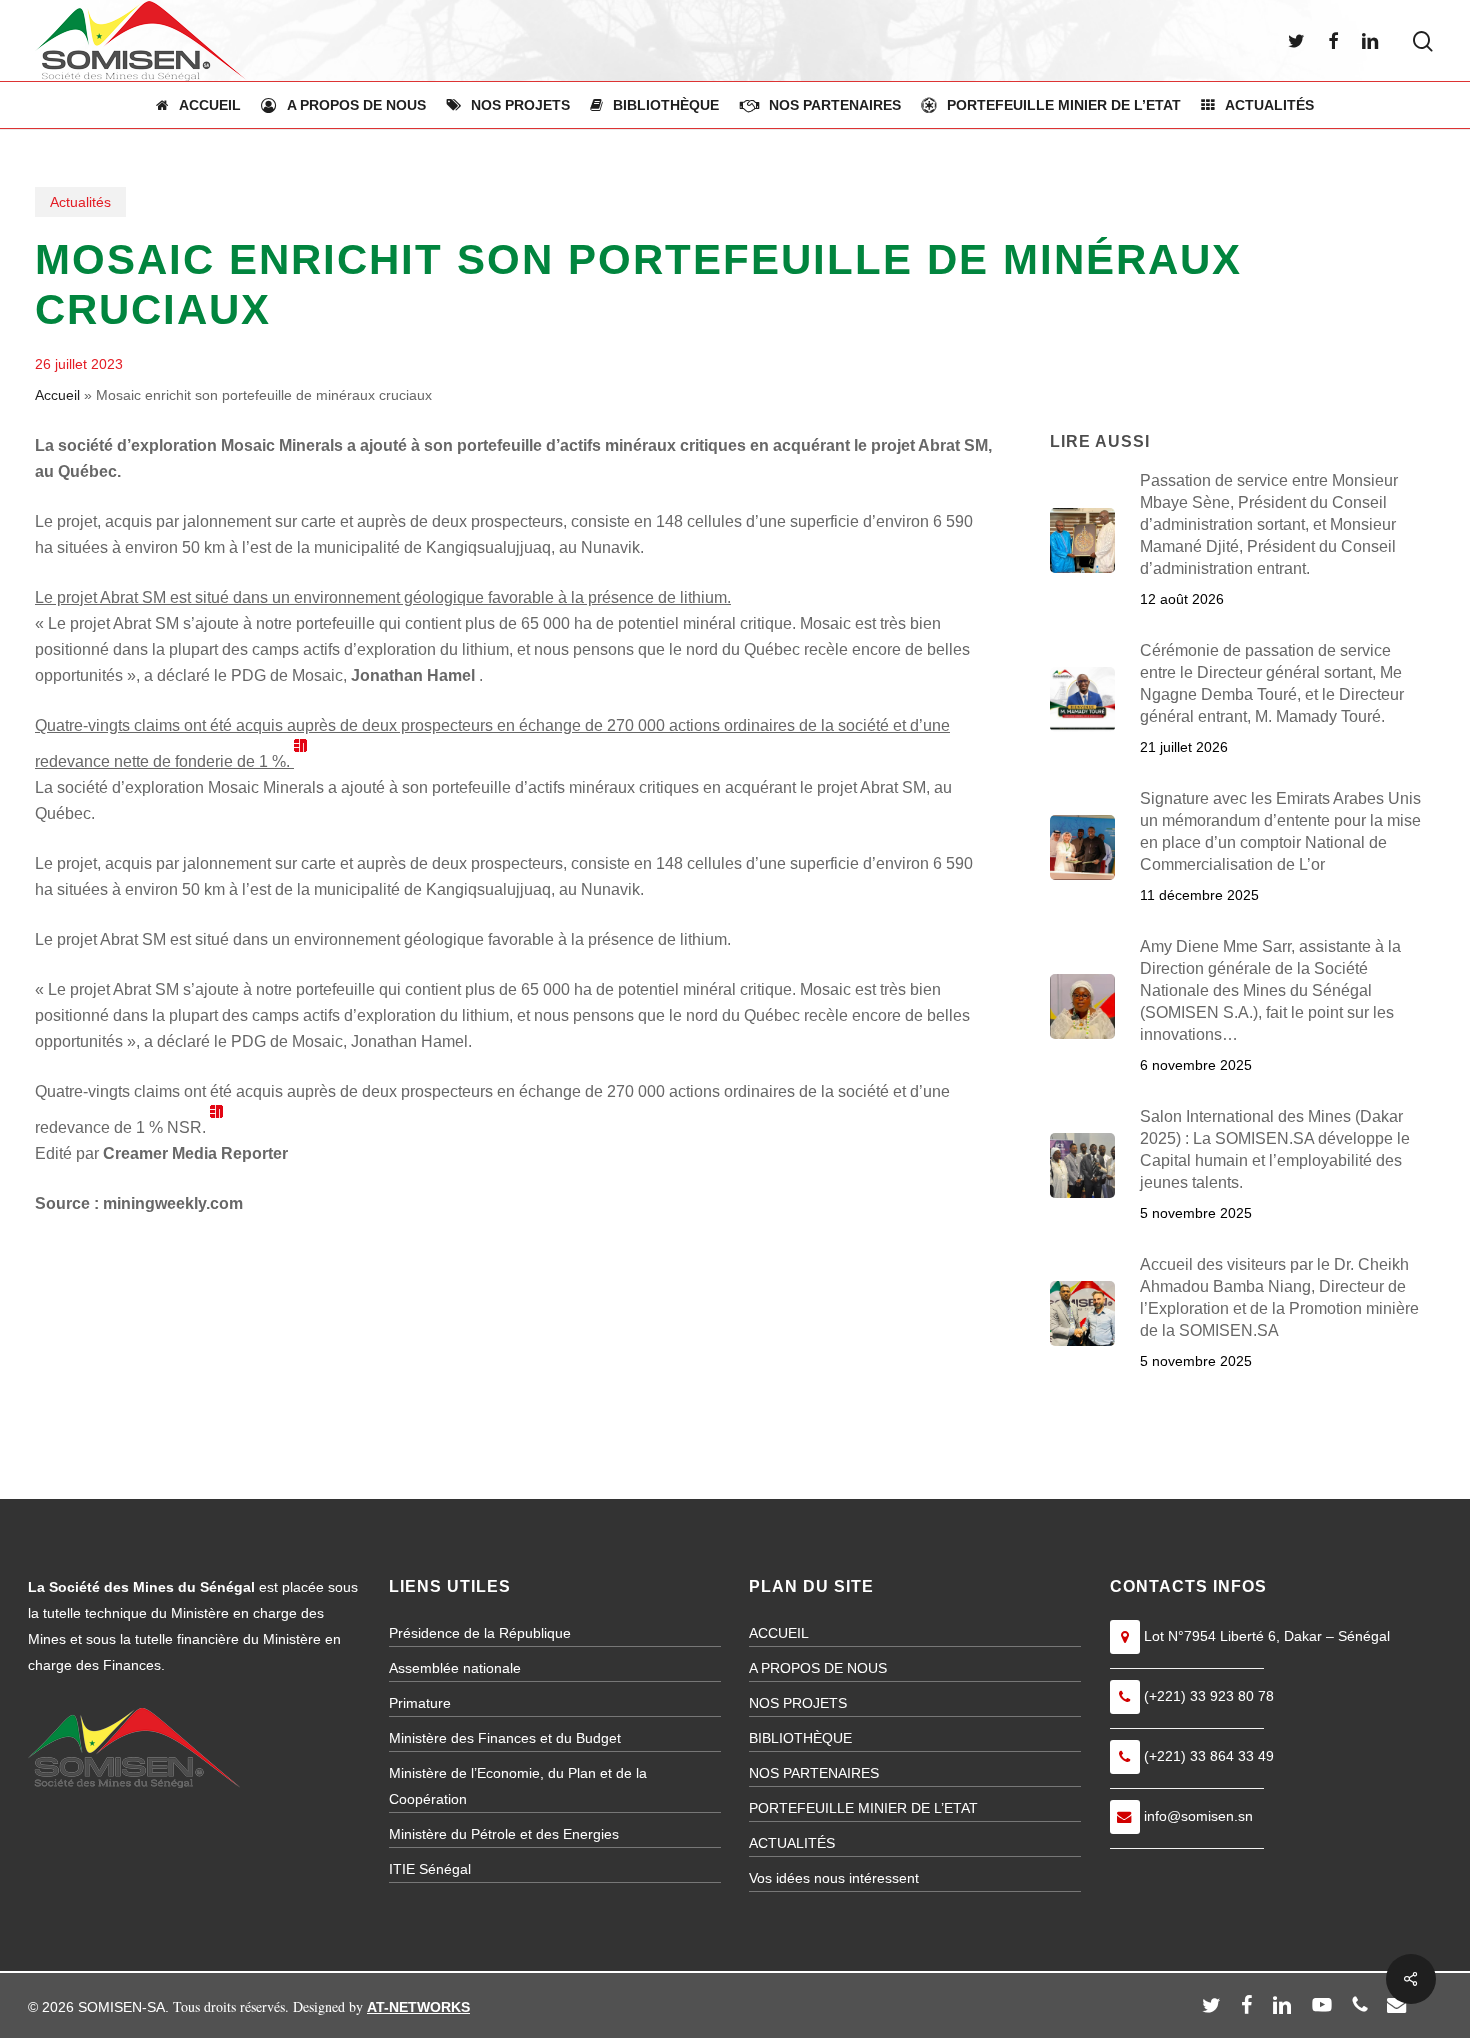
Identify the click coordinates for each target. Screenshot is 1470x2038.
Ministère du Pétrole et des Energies (504, 1834)
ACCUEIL (779, 1633)
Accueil (57, 395)
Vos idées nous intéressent (834, 1878)
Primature (420, 1703)
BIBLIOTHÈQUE (800, 1738)
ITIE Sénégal (430, 1869)
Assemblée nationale (455, 1668)
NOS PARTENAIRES (814, 1773)
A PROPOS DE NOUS (818, 1668)
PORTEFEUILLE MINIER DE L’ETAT (863, 1808)
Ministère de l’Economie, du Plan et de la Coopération (518, 1786)
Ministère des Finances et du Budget (505, 1738)
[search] (1423, 41)
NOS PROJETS (798, 1703)
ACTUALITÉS (792, 1843)
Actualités (80, 202)
